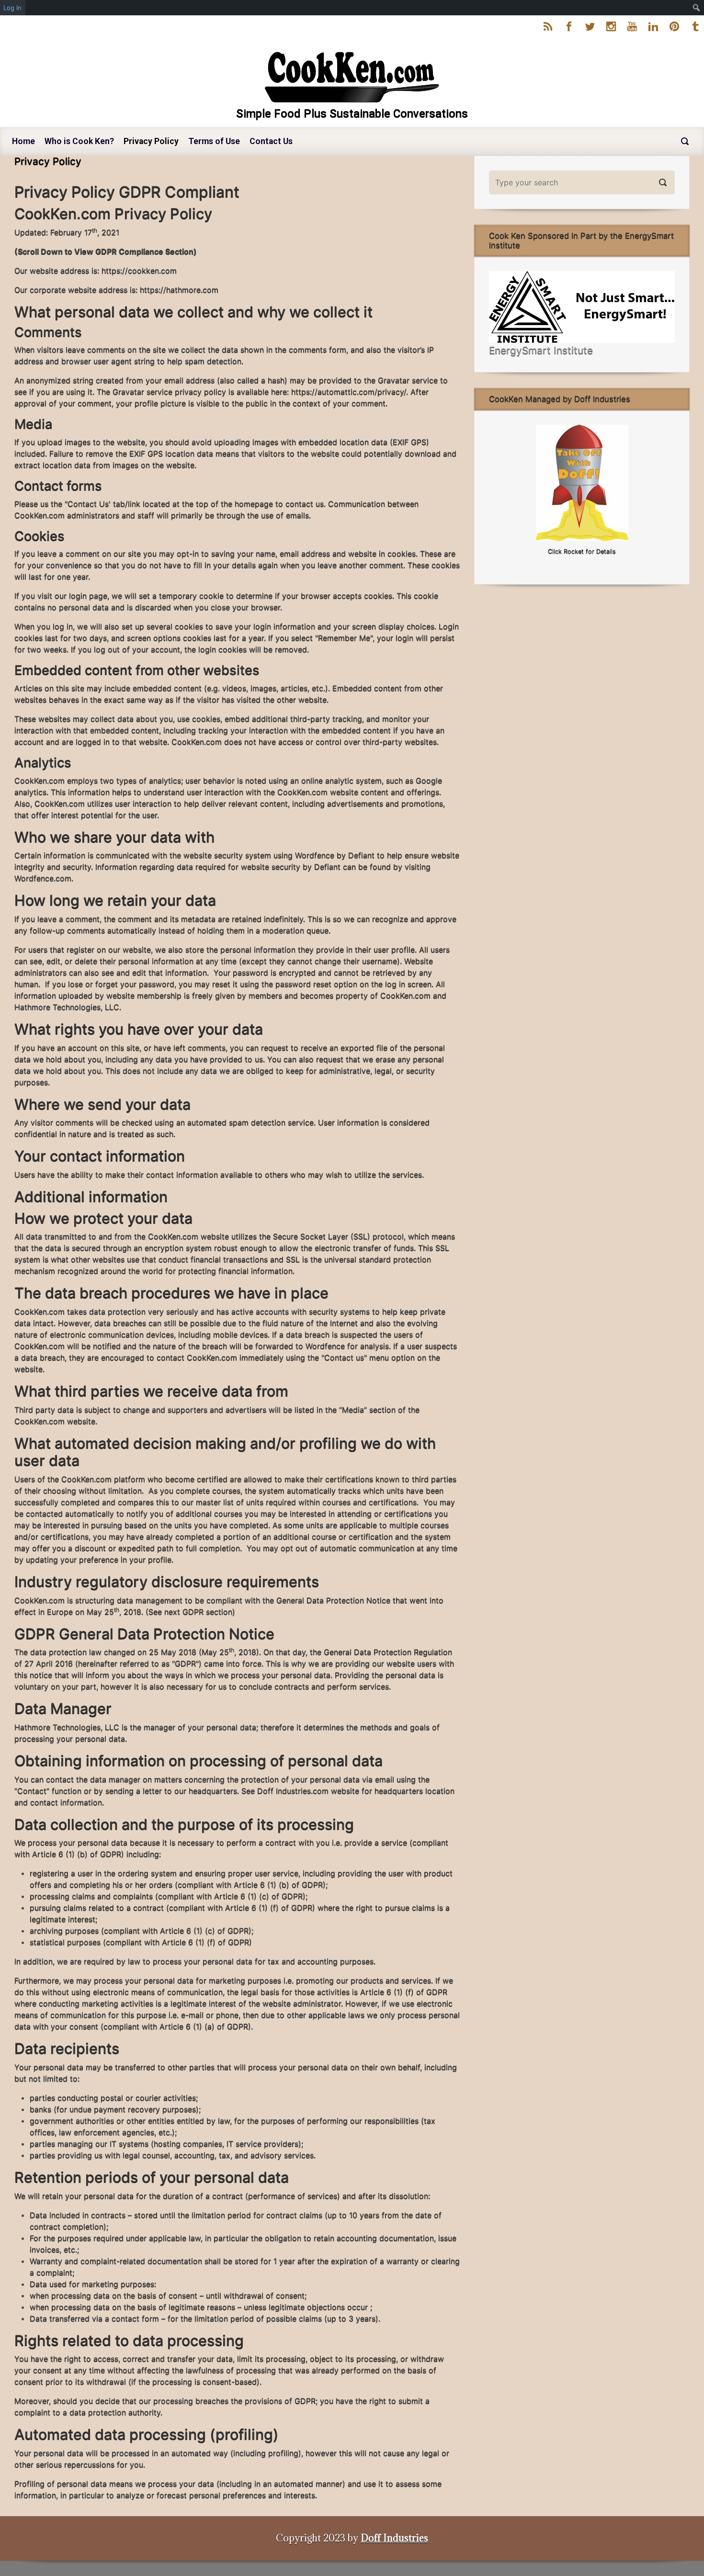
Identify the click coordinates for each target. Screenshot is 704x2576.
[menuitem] (697, 8)
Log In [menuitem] (12, 8)
